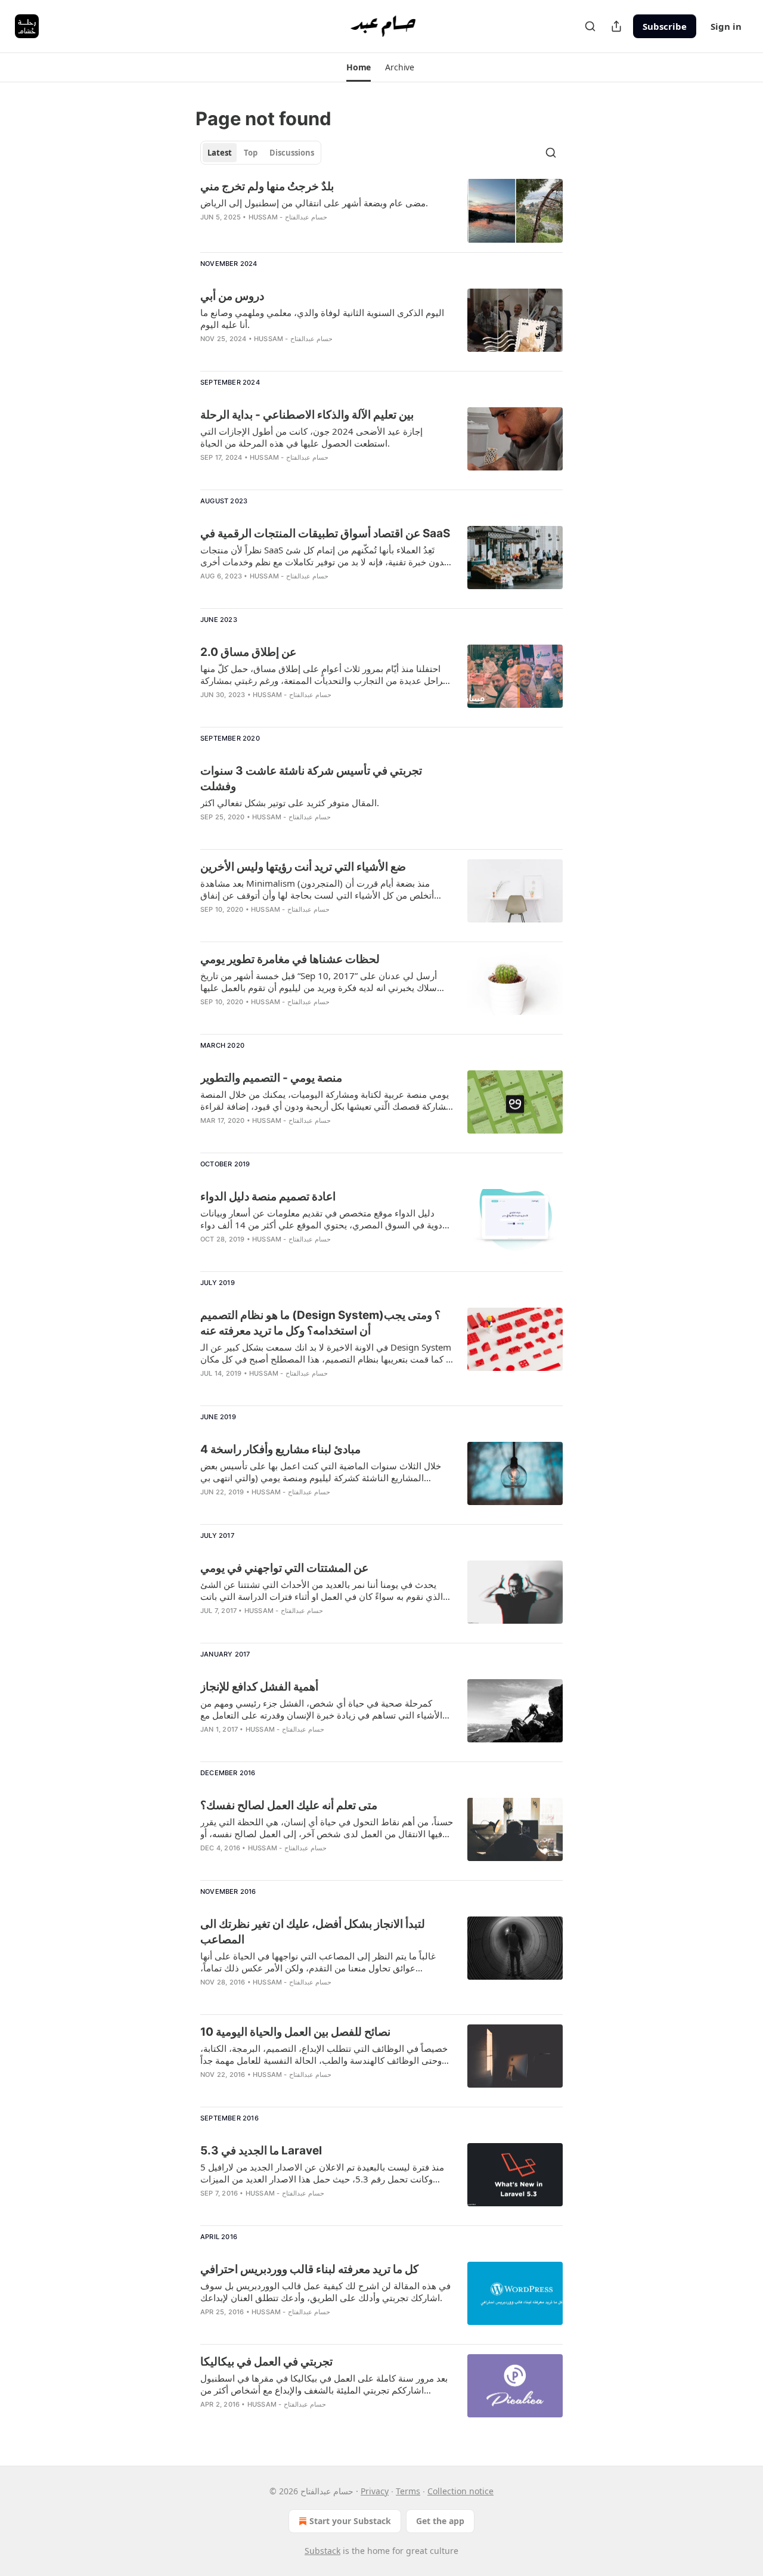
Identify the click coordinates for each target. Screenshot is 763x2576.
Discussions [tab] (292, 153)
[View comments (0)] (291, 233)
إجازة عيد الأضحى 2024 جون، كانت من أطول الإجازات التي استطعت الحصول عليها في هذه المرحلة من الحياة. (311, 437)
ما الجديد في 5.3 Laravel (261, 2151)
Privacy (375, 2491)
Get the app (440, 2521)
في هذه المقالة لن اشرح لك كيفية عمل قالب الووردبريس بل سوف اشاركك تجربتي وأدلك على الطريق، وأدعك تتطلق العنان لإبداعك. (325, 2292)
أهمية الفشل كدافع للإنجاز (259, 1687)
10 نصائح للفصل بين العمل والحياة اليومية (295, 2032)
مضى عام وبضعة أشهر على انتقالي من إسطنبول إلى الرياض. (314, 203)
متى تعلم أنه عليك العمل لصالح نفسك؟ (289, 1805)
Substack (322, 2551)
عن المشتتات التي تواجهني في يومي (284, 1568)
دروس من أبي (232, 296)
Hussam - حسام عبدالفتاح (288, 217)
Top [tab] (251, 153)
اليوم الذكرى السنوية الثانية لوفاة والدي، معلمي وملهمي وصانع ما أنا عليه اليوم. (322, 318)
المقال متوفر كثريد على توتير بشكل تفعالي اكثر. (290, 803)
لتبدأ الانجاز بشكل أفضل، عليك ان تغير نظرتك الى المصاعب (313, 1932)
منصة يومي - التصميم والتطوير (271, 1078)
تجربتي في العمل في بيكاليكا (266, 2362)
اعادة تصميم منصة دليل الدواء (268, 1196)
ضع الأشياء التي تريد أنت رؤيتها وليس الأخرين (303, 867)
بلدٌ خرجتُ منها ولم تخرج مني (267, 186)
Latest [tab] (220, 153)
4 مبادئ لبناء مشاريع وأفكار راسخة (280, 1449)
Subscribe (665, 26)
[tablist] (261, 153)
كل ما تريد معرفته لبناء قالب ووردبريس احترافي (309, 2269)
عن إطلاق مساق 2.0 (248, 652)
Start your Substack (350, 2521)
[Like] (208, 354)
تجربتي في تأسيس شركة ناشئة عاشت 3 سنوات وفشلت (311, 778)
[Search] (590, 26)
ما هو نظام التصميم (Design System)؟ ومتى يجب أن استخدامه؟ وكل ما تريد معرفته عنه (320, 1323)
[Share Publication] (616, 26)
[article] (381, 211)
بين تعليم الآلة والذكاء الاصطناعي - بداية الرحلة (307, 415)
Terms (408, 2491)
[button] (359, 67)
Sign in (726, 26)
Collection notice (460, 2491)
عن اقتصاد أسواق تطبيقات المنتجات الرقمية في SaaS (325, 533)
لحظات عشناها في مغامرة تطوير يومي (290, 959)
